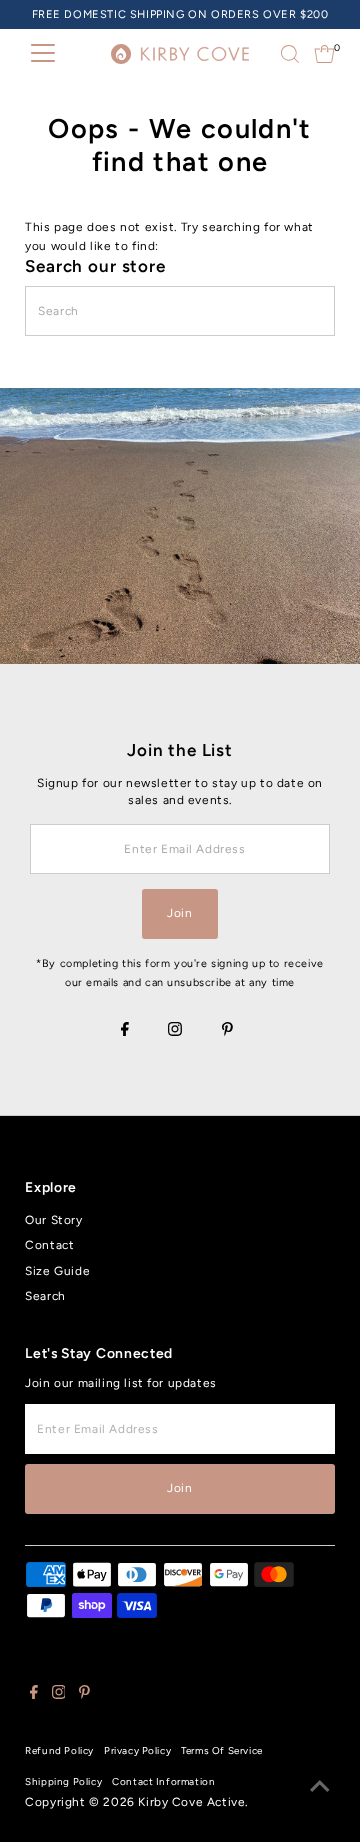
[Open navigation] (43, 54)
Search (45, 1296)
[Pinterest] (227, 1031)
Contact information (163, 1781)
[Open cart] (324, 54)
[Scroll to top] (320, 1787)
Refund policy (59, 1750)
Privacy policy (137, 1750)
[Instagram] (175, 1031)
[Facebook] (125, 1031)
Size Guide (57, 1271)
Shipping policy (63, 1781)
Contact (49, 1245)
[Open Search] (290, 54)
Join (179, 913)
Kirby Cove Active (191, 1802)
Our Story (53, 1220)
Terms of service (222, 1750)
